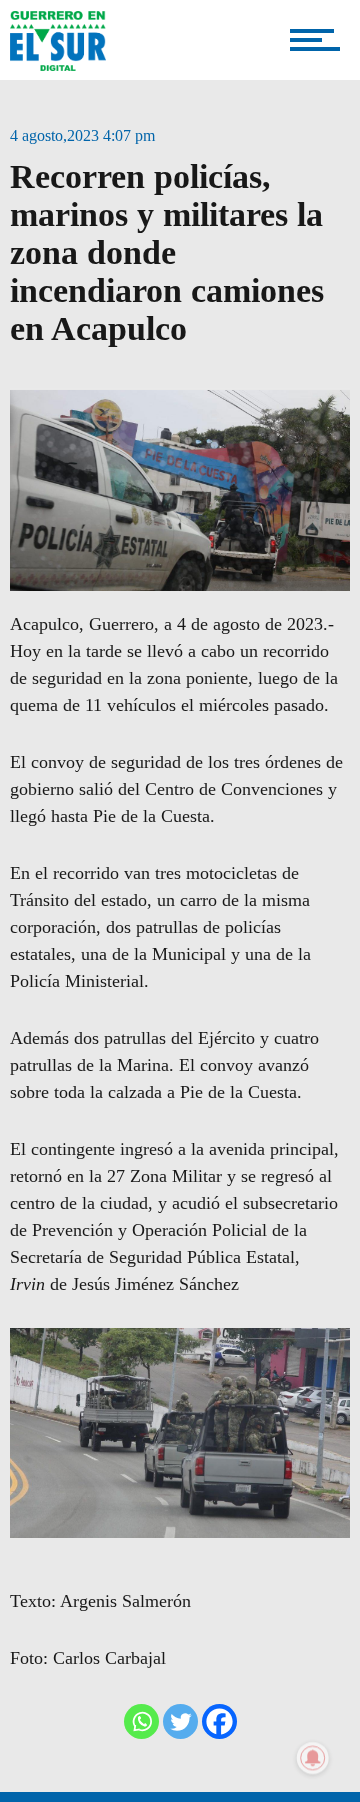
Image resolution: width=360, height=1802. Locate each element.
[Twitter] (180, 1721)
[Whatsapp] (141, 1721)
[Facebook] (219, 1721)
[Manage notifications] (313, 1758)
